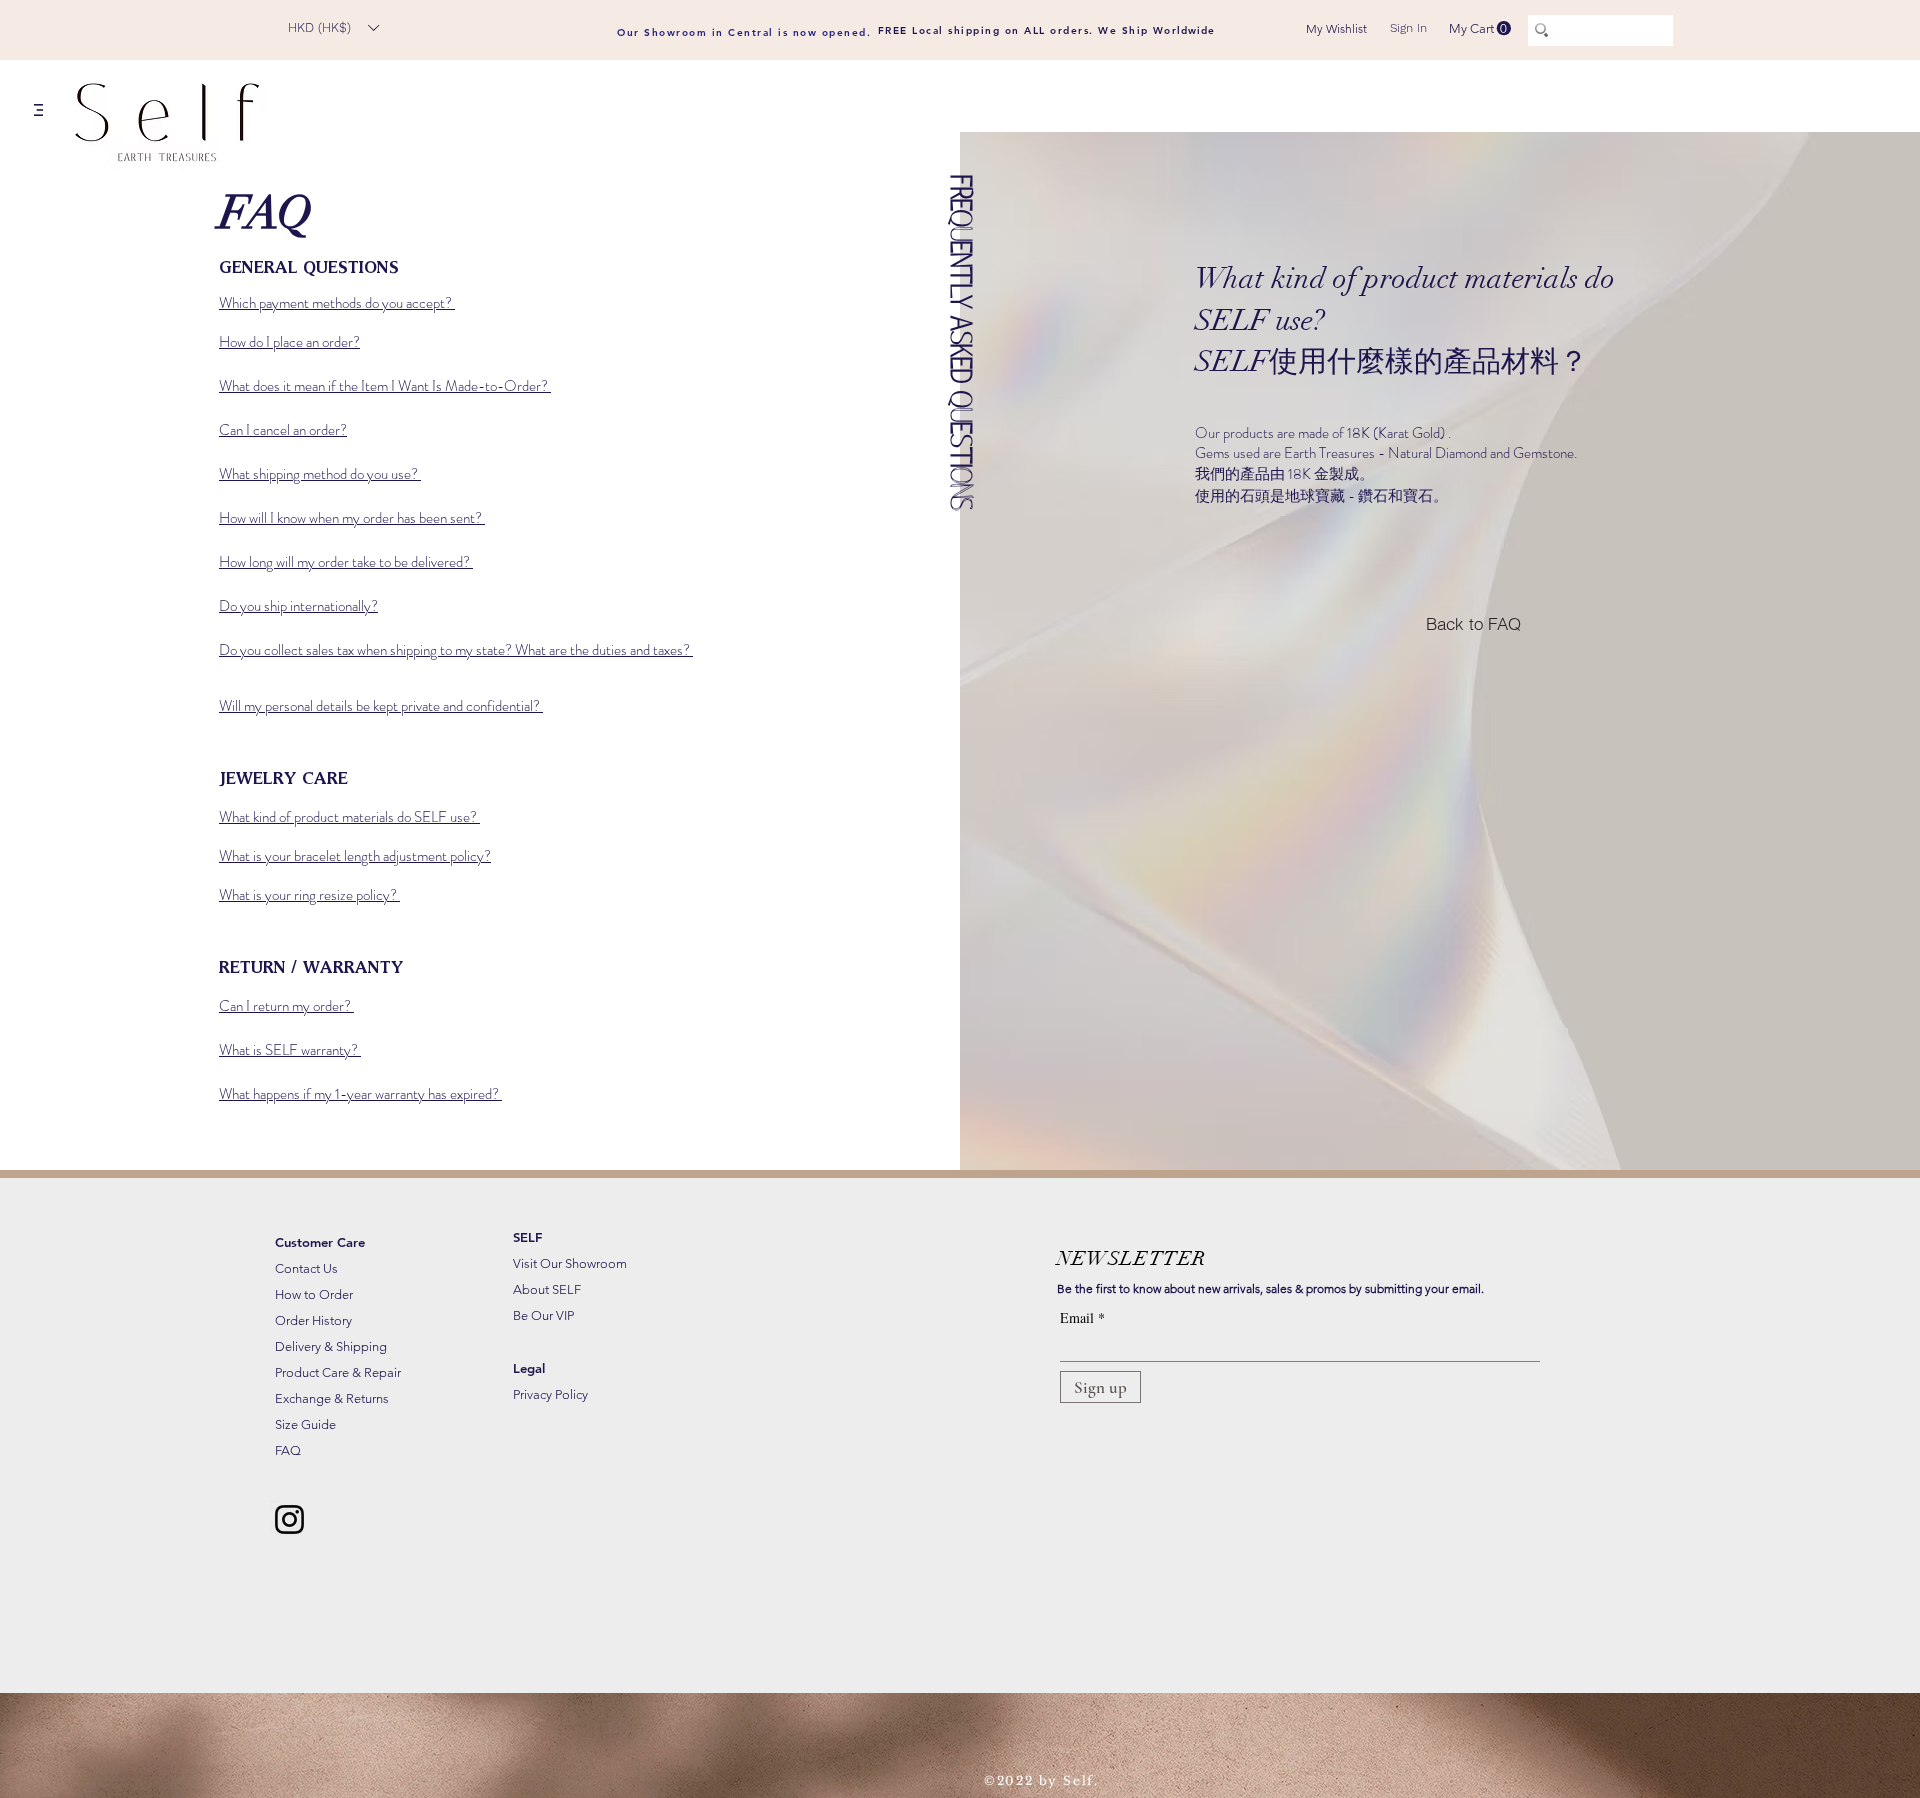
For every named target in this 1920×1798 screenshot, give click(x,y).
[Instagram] (289, 1519)
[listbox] (333, 27)
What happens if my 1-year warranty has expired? (360, 1094)
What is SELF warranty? (290, 1050)
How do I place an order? (289, 342)
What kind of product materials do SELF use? (349, 817)
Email (1077, 1318)
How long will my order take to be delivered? (346, 562)
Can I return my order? (286, 1006)
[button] (333, 27)
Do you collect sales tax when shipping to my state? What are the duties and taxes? (456, 650)
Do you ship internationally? (298, 606)
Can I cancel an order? (283, 430)
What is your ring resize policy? (309, 895)
